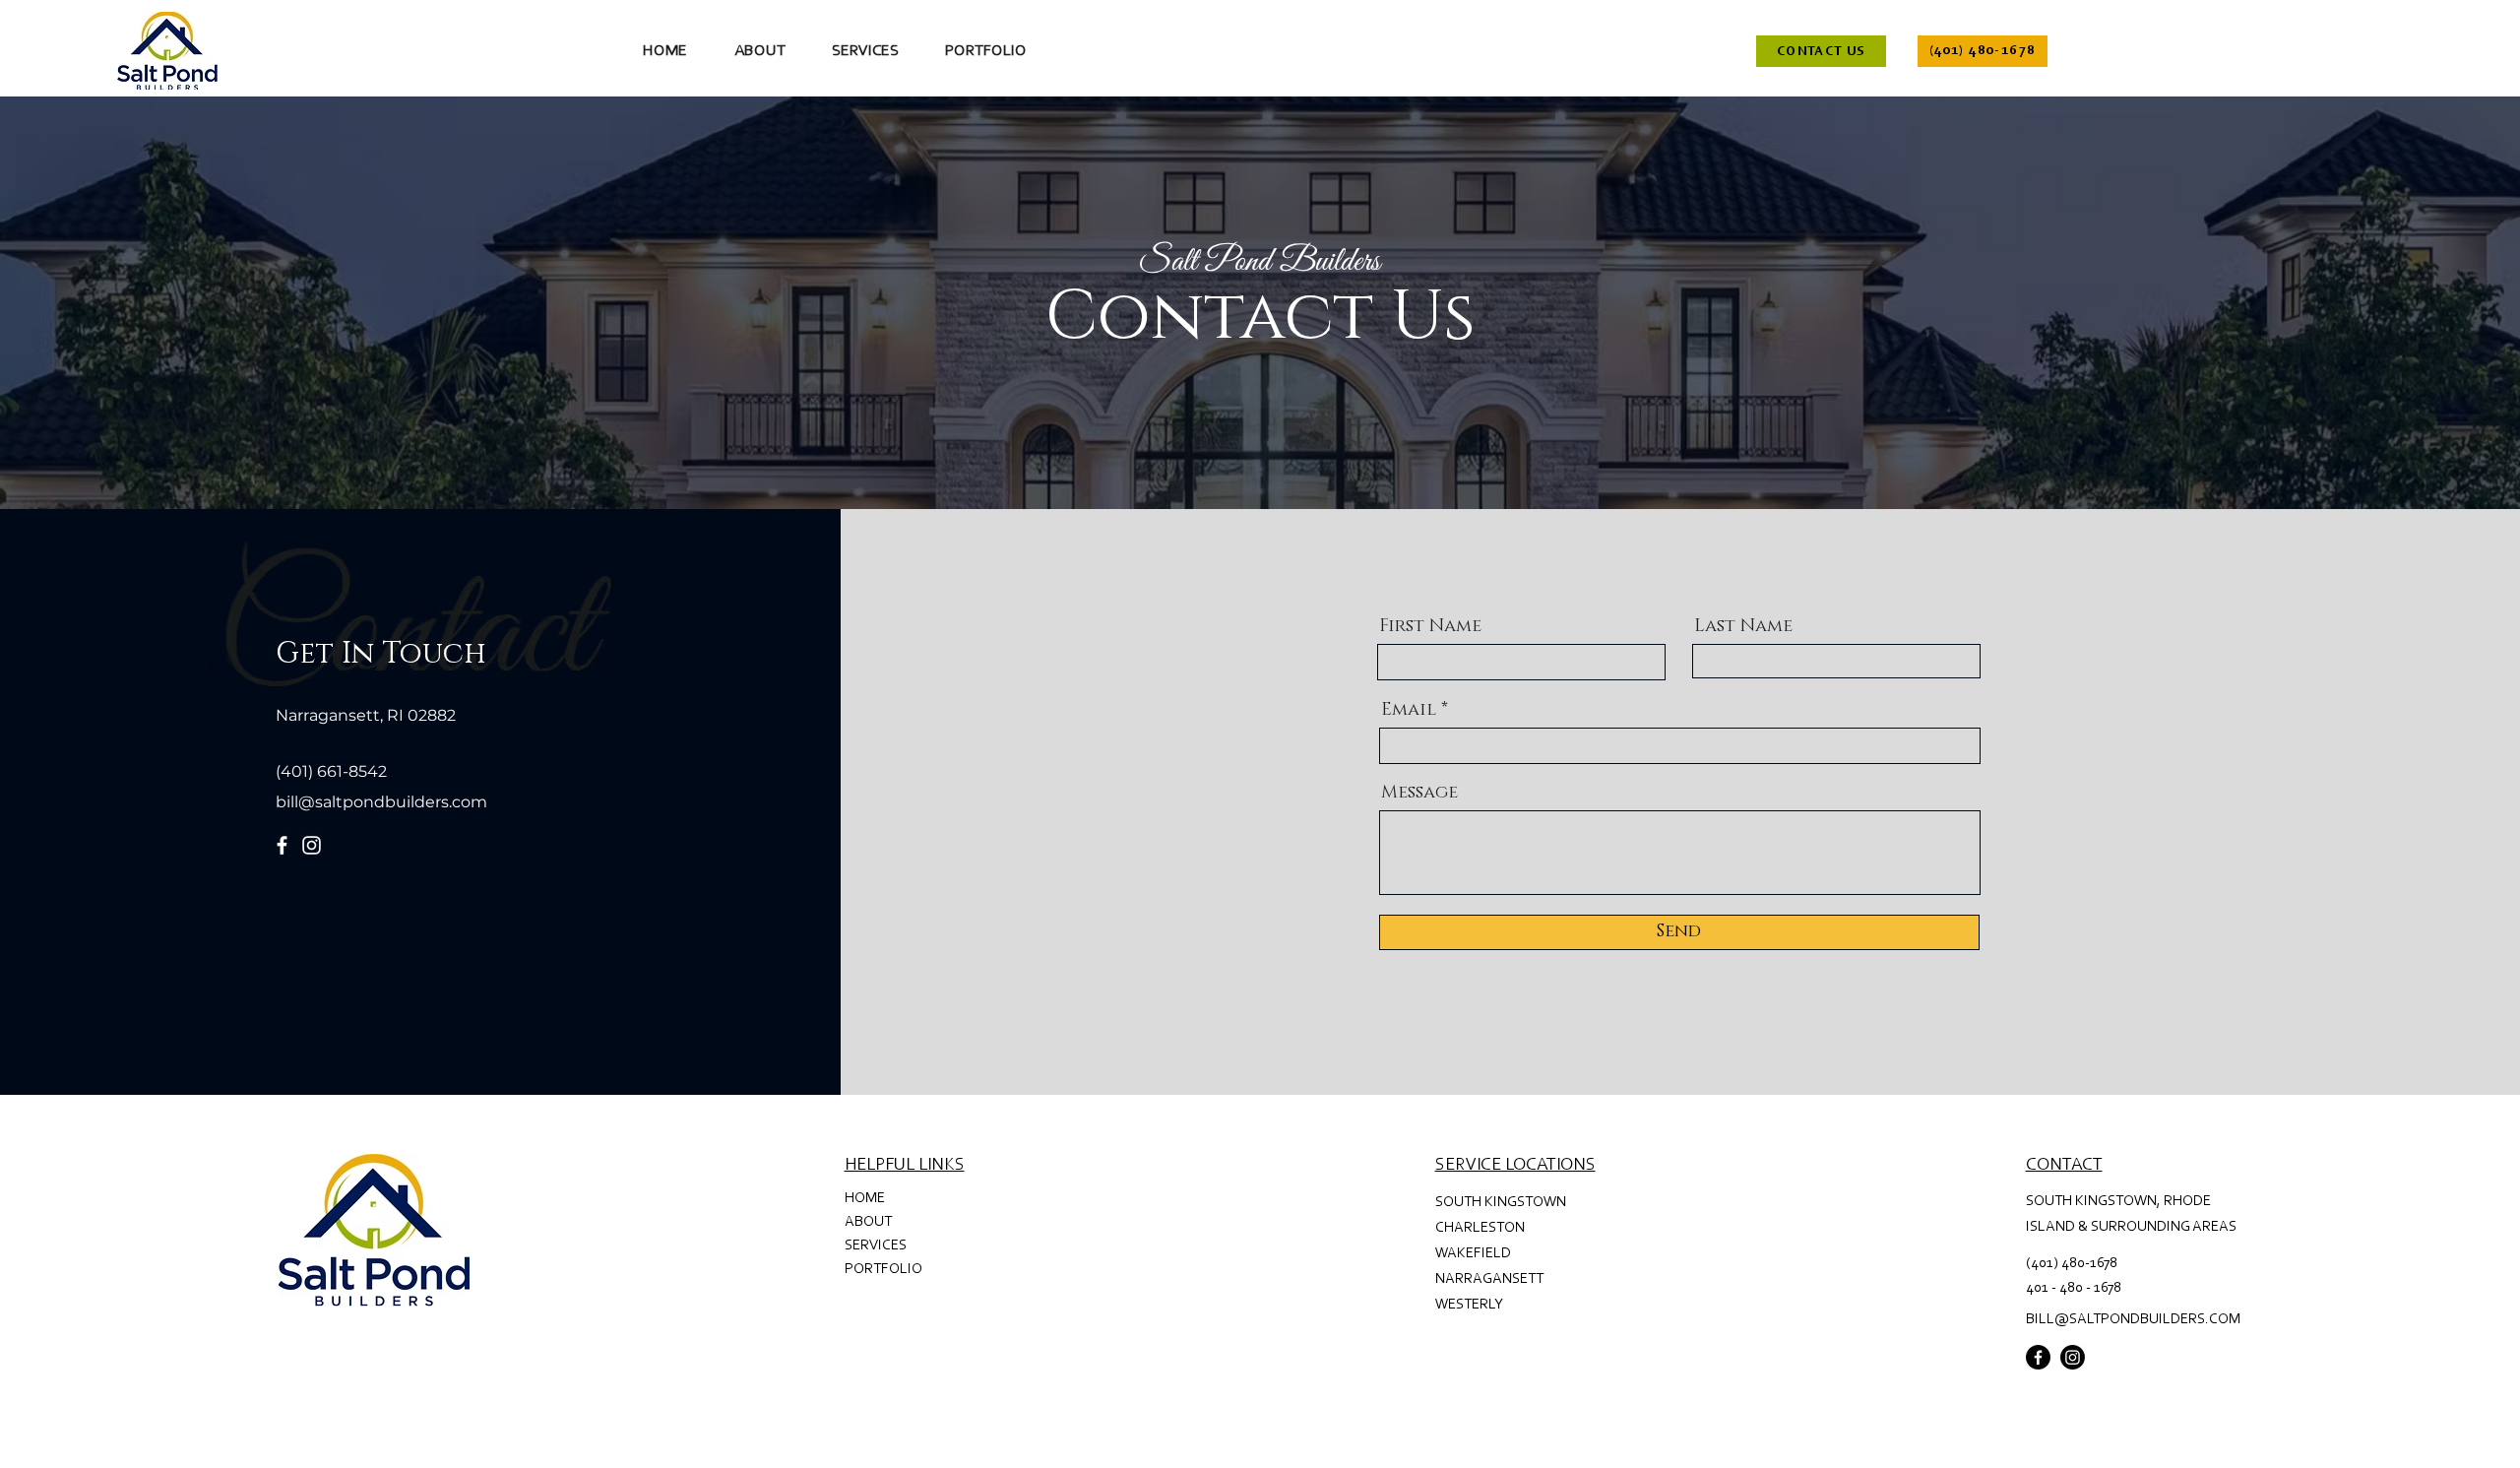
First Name (1430, 626)
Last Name (1743, 626)
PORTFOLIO (883, 1270)
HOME (865, 1199)
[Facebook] (282, 845)
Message (1419, 793)
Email (1409, 710)
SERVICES (876, 1246)
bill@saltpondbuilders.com (381, 802)
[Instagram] (312, 845)
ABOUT (868, 1222)
